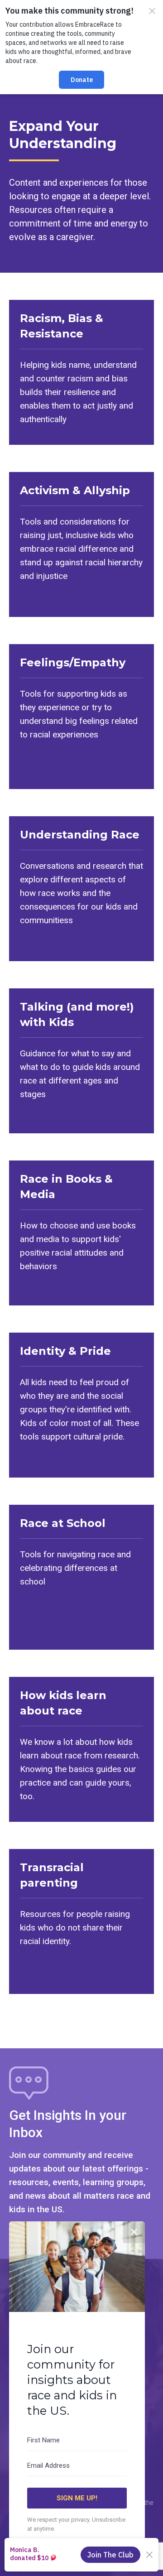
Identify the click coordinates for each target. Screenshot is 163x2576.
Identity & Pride (65, 1351)
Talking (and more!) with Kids (77, 1014)
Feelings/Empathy (73, 662)
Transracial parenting (52, 1875)
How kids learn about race (63, 1703)
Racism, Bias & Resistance (62, 326)
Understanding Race (80, 835)
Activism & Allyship (75, 490)
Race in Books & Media (66, 1187)
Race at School (63, 1523)
